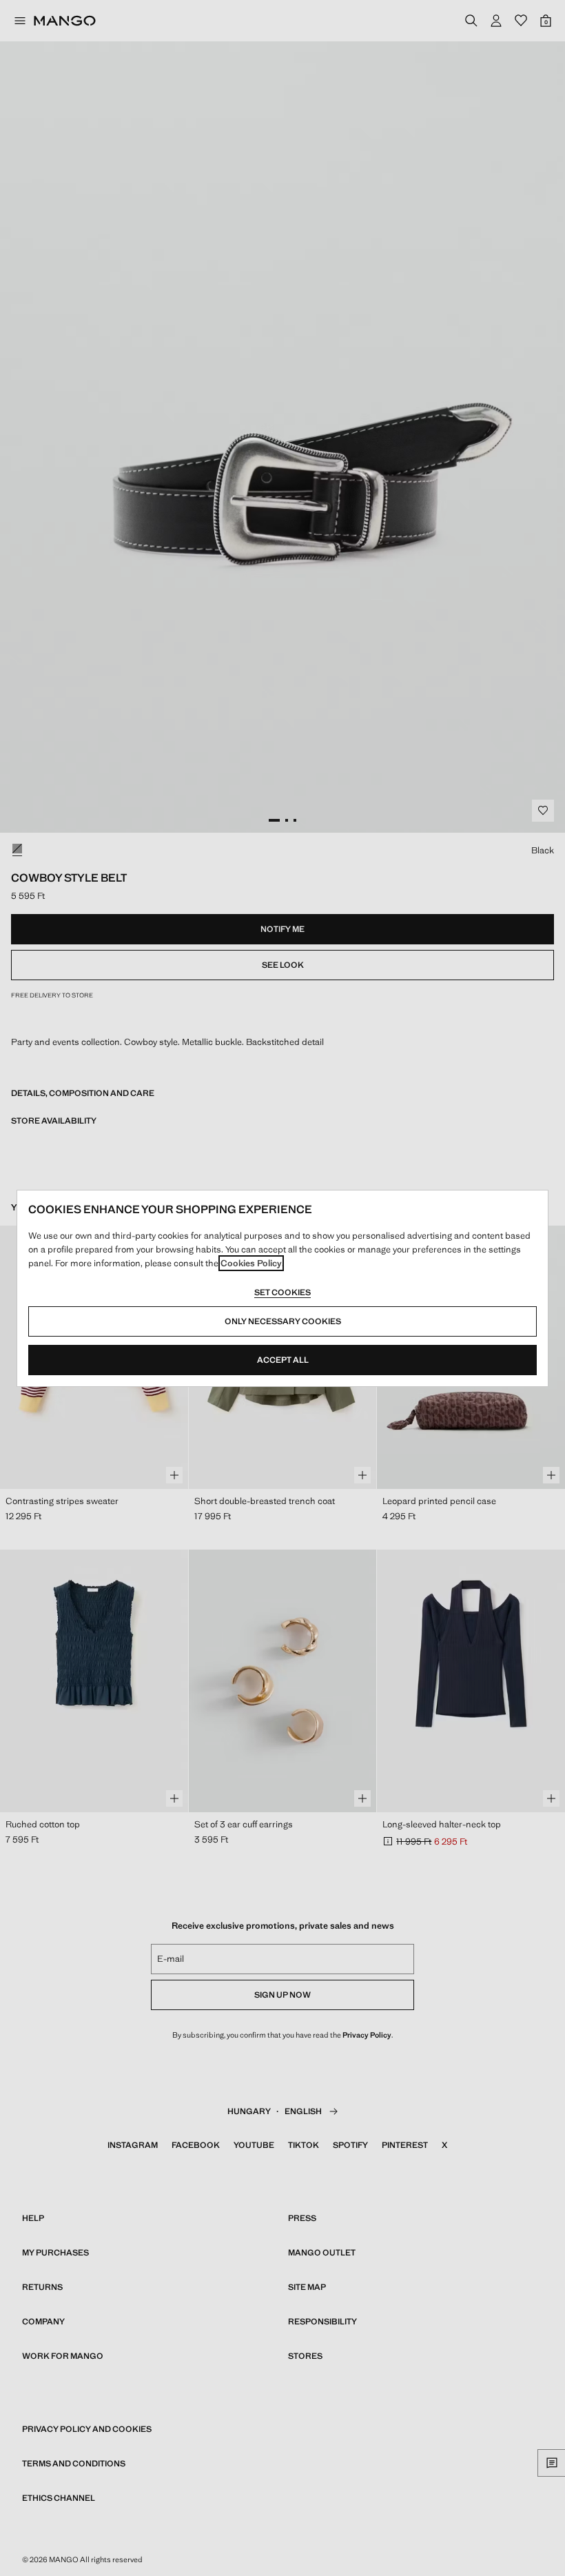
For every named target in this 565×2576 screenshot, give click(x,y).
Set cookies (282, 1292)
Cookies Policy (251, 1263)
